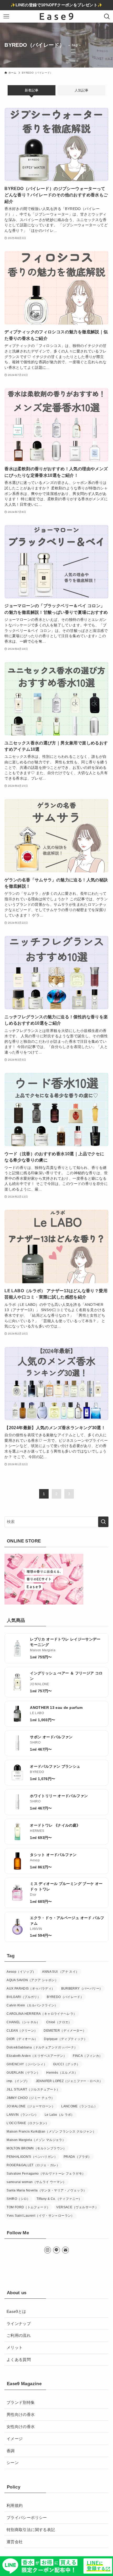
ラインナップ (19, 2324)
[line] (56, 2250)
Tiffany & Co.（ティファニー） (59, 2199)
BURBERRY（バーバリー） (82, 1989)
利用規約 (15, 2505)
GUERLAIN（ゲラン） (23, 2073)
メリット (15, 2347)
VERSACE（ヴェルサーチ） (77, 2207)
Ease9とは (16, 2311)
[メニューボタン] (6, 16)
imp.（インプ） (18, 2081)
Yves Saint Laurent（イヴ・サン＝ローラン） (40, 2216)
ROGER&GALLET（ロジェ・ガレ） (33, 2165)
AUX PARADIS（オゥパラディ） (31, 1989)
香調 (11, 2451)
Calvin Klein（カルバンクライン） (32, 2005)
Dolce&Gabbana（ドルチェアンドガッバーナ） (42, 2047)
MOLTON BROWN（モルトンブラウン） (37, 2148)
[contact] (65, 2250)
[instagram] (48, 2250)
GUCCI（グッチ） (67, 2064)
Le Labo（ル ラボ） (60, 2115)
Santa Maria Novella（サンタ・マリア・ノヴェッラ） (47, 2190)
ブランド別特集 (21, 2402)
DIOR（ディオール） (22, 2039)
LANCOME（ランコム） (79, 2106)
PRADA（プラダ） (78, 2157)
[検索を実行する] (103, 1522)
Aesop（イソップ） (21, 1972)
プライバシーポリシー (27, 2518)
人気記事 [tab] (81, 90)
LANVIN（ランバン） (22, 2115)
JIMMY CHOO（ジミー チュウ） (30, 2098)
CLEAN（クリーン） (22, 2031)
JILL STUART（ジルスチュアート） (33, 2089)
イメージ (15, 2439)
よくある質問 (19, 2360)
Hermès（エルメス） (62, 2073)
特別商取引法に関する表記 (31, 2530)
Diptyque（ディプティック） (65, 2039)
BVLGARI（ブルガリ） (24, 1997)
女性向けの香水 (21, 2427)
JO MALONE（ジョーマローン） (31, 2106)
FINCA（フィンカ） (88, 2056)
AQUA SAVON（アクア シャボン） (32, 1980)
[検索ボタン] (107, 16)
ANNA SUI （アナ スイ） (60, 1972)
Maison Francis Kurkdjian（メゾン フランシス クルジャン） (51, 2132)
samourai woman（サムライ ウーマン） (36, 2182)
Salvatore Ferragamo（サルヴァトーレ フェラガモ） (46, 2174)
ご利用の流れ (19, 2335)
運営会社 (15, 2542)
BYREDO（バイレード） (65, 1997)
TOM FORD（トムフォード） (28, 2207)
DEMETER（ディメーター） (65, 2031)
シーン (13, 2463)
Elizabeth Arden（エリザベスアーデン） (37, 2056)
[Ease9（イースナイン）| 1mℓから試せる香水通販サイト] (57, 16)
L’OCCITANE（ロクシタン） (28, 2123)
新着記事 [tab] (32, 90)
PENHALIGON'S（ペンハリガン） (32, 2157)
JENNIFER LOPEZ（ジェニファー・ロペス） (69, 2081)
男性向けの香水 (21, 2414)
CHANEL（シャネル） (23, 2022)
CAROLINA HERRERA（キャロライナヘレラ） (42, 2014)
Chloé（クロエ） (59, 2022)
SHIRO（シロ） (18, 2199)
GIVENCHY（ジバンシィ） (27, 2064)
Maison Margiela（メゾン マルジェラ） (36, 2140)
